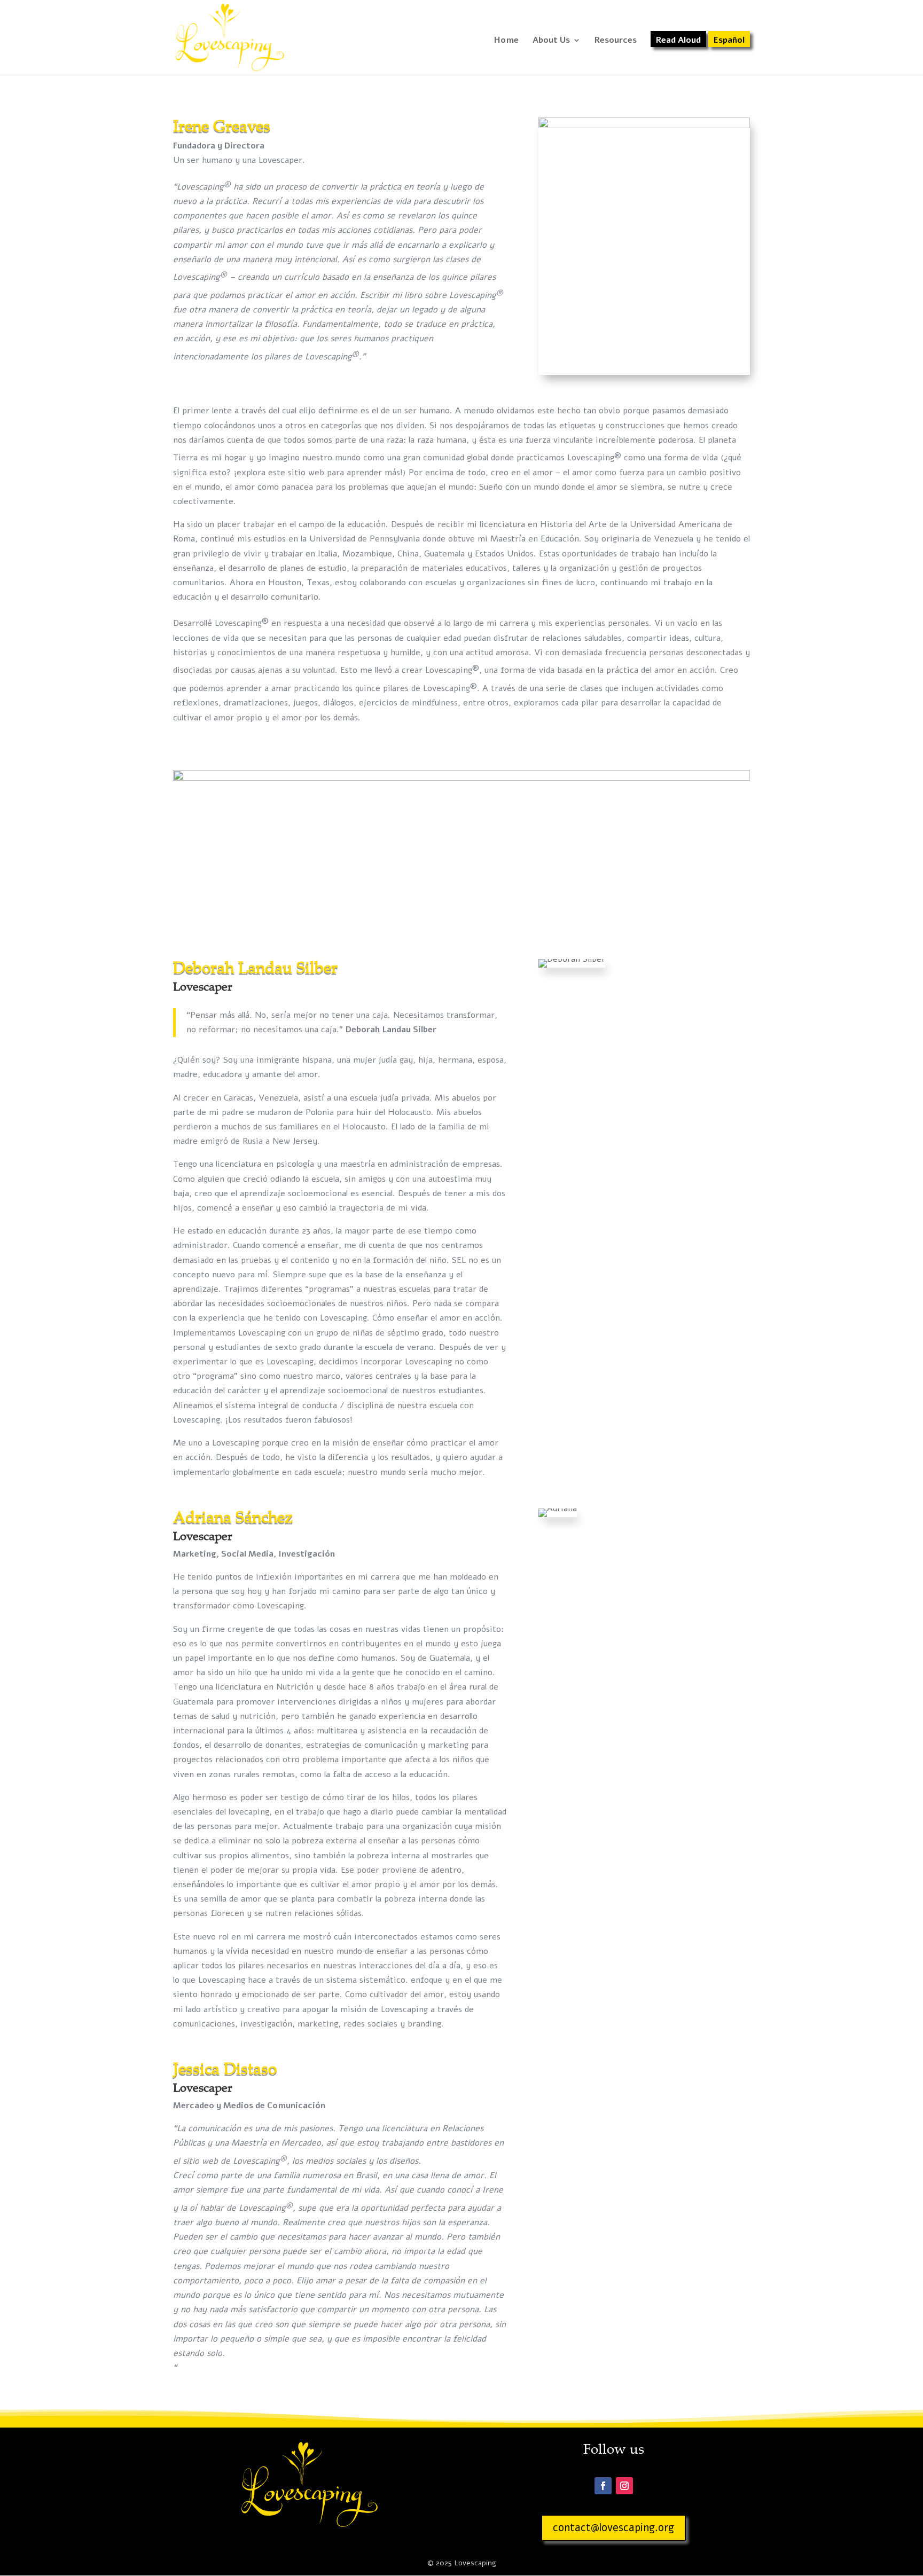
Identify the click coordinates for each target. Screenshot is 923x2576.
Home (506, 41)
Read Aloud (678, 41)
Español (729, 41)
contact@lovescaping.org (613, 2528)
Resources (616, 41)
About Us (551, 41)
